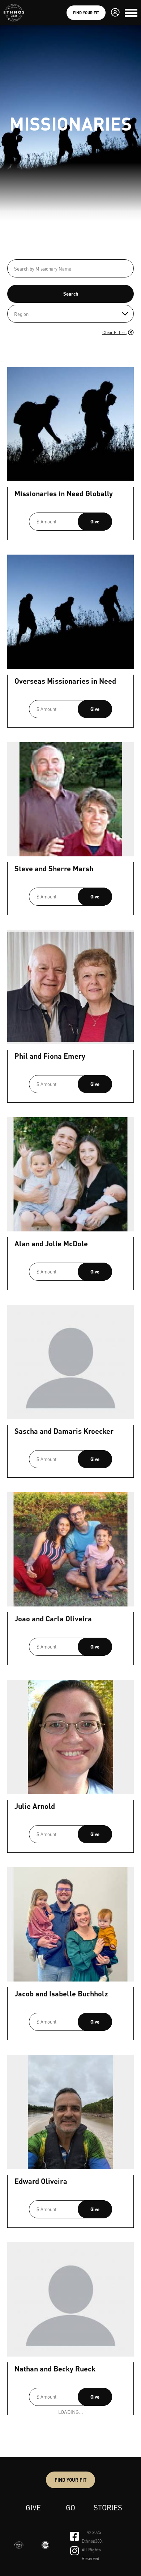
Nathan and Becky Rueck (55, 2369)
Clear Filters (114, 332)
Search (71, 294)
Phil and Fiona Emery (50, 1056)
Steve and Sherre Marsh (54, 868)
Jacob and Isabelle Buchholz (61, 1993)
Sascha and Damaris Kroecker (64, 1431)
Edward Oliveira (41, 2181)
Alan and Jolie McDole (51, 1243)
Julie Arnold (35, 1806)
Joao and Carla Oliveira (53, 1618)
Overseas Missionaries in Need (65, 681)
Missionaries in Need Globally (64, 493)
